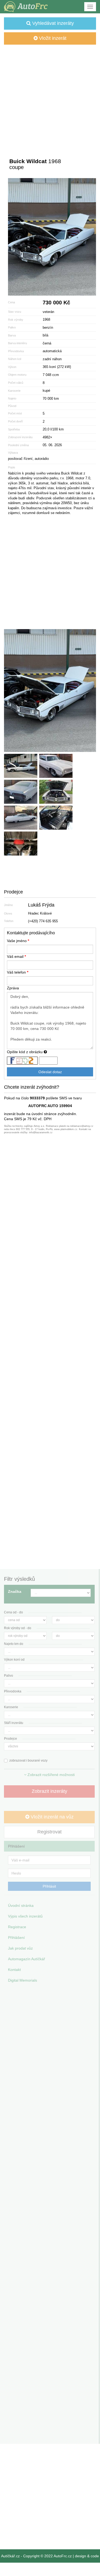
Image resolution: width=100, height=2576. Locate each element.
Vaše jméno (18, 941)
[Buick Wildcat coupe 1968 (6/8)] (21, 818)
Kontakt (14, 1970)
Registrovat (49, 1832)
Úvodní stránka (21, 1905)
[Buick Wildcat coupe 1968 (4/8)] (21, 792)
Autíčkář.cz (10, 2556)
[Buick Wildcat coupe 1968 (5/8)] (56, 792)
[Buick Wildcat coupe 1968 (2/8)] (21, 766)
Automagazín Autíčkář (27, 1959)
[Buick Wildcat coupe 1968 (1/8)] (52, 237)
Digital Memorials (23, 1980)
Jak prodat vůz (20, 1948)
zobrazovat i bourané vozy (28, 1761)
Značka (15, 1591)
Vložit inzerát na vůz (51, 1817)
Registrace (17, 1927)
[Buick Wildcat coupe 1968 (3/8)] (56, 766)
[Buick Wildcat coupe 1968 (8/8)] (21, 844)
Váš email (16, 956)
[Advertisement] (50, 97)
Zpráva (13, 988)
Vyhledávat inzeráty (52, 23)
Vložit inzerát (52, 38)
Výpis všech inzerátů (25, 1916)
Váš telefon (18, 972)
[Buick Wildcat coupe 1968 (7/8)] (56, 818)
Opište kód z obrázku (25, 1052)
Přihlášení (16, 1938)
